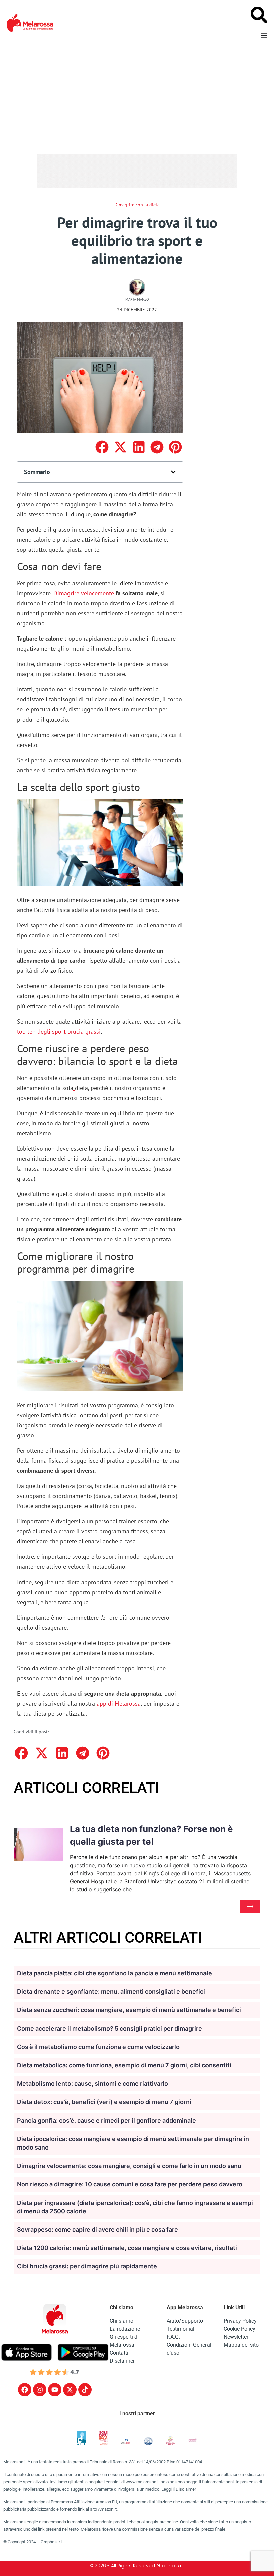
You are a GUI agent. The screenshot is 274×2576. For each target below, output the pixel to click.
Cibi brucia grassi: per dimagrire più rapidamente (87, 2266)
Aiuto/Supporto (185, 2321)
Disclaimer (122, 2361)
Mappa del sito (241, 2345)
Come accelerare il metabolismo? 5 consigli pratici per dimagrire (110, 2029)
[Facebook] (25, 2390)
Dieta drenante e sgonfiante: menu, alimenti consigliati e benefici (111, 1991)
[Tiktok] (85, 2390)
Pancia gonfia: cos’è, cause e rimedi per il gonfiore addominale (107, 2121)
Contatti (119, 2353)
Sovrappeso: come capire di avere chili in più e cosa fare (98, 2229)
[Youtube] (55, 2390)
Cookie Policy (239, 2329)
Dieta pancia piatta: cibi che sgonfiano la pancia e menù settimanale (114, 1973)
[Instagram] (40, 2390)
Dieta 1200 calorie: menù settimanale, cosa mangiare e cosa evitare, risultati (127, 2248)
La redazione (125, 2329)
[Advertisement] (137, 95)
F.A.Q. (173, 2337)
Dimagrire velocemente (84, 593)
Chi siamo (121, 2321)
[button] (102, 447)
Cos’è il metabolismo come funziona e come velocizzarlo (98, 2047)
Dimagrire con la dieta (137, 205)
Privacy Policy (240, 2321)
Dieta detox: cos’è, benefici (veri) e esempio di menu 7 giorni (104, 2102)
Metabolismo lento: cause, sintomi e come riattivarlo (93, 2084)
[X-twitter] (70, 2390)
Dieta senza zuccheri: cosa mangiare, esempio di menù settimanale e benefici (129, 2010)
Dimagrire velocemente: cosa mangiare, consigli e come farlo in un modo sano (129, 2166)
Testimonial (181, 2329)
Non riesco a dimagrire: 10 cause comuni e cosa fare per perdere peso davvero (130, 2184)
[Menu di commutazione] (264, 35)
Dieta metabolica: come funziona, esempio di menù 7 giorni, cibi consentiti (124, 2065)
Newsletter (236, 2337)
